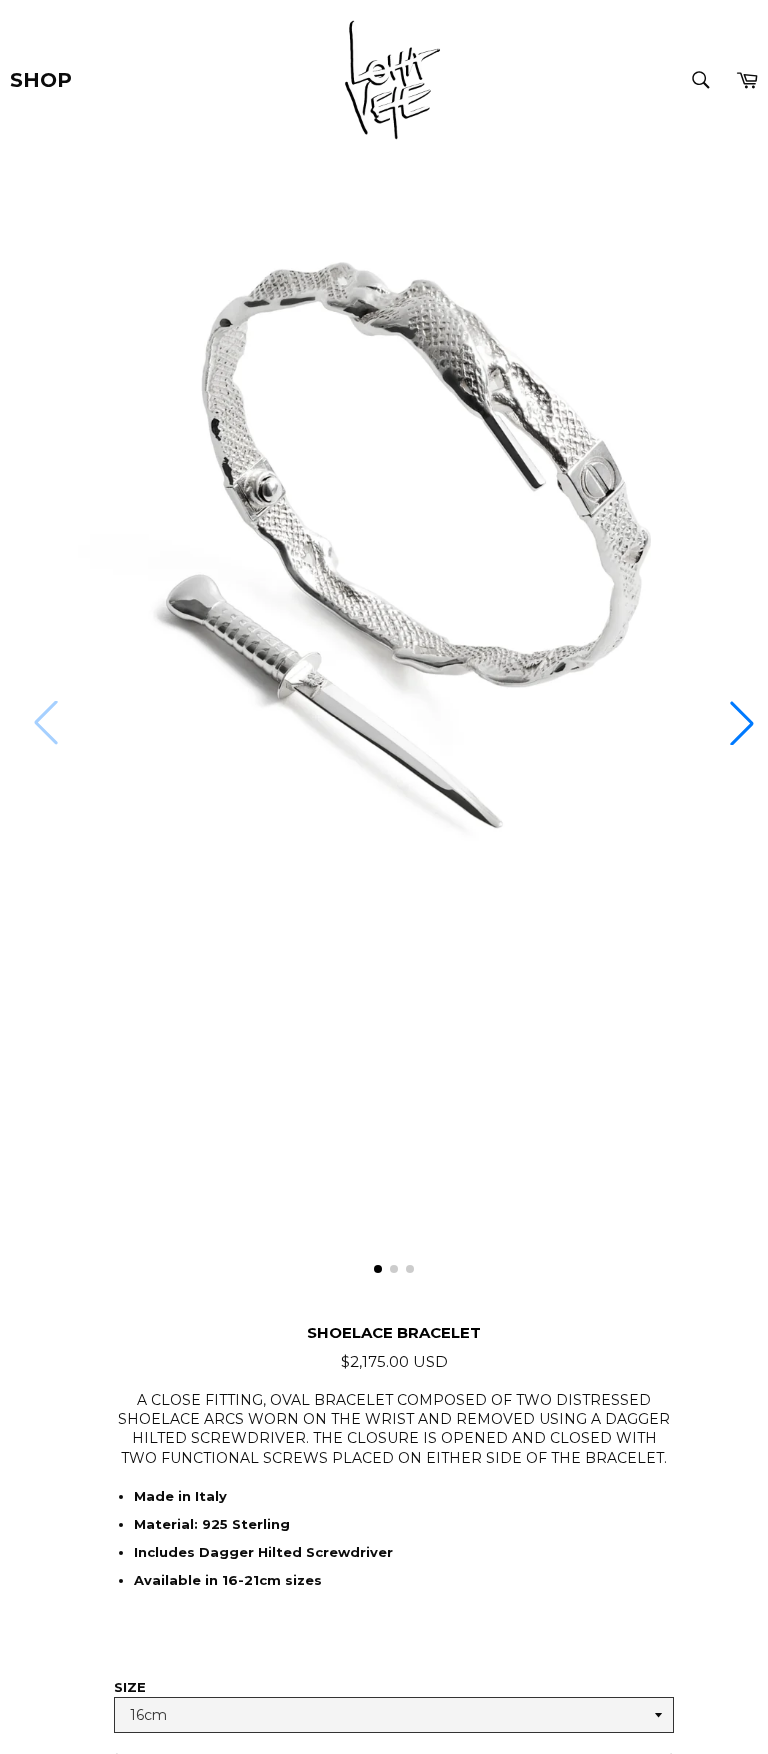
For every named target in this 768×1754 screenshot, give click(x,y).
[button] (742, 723)
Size (130, 1687)
